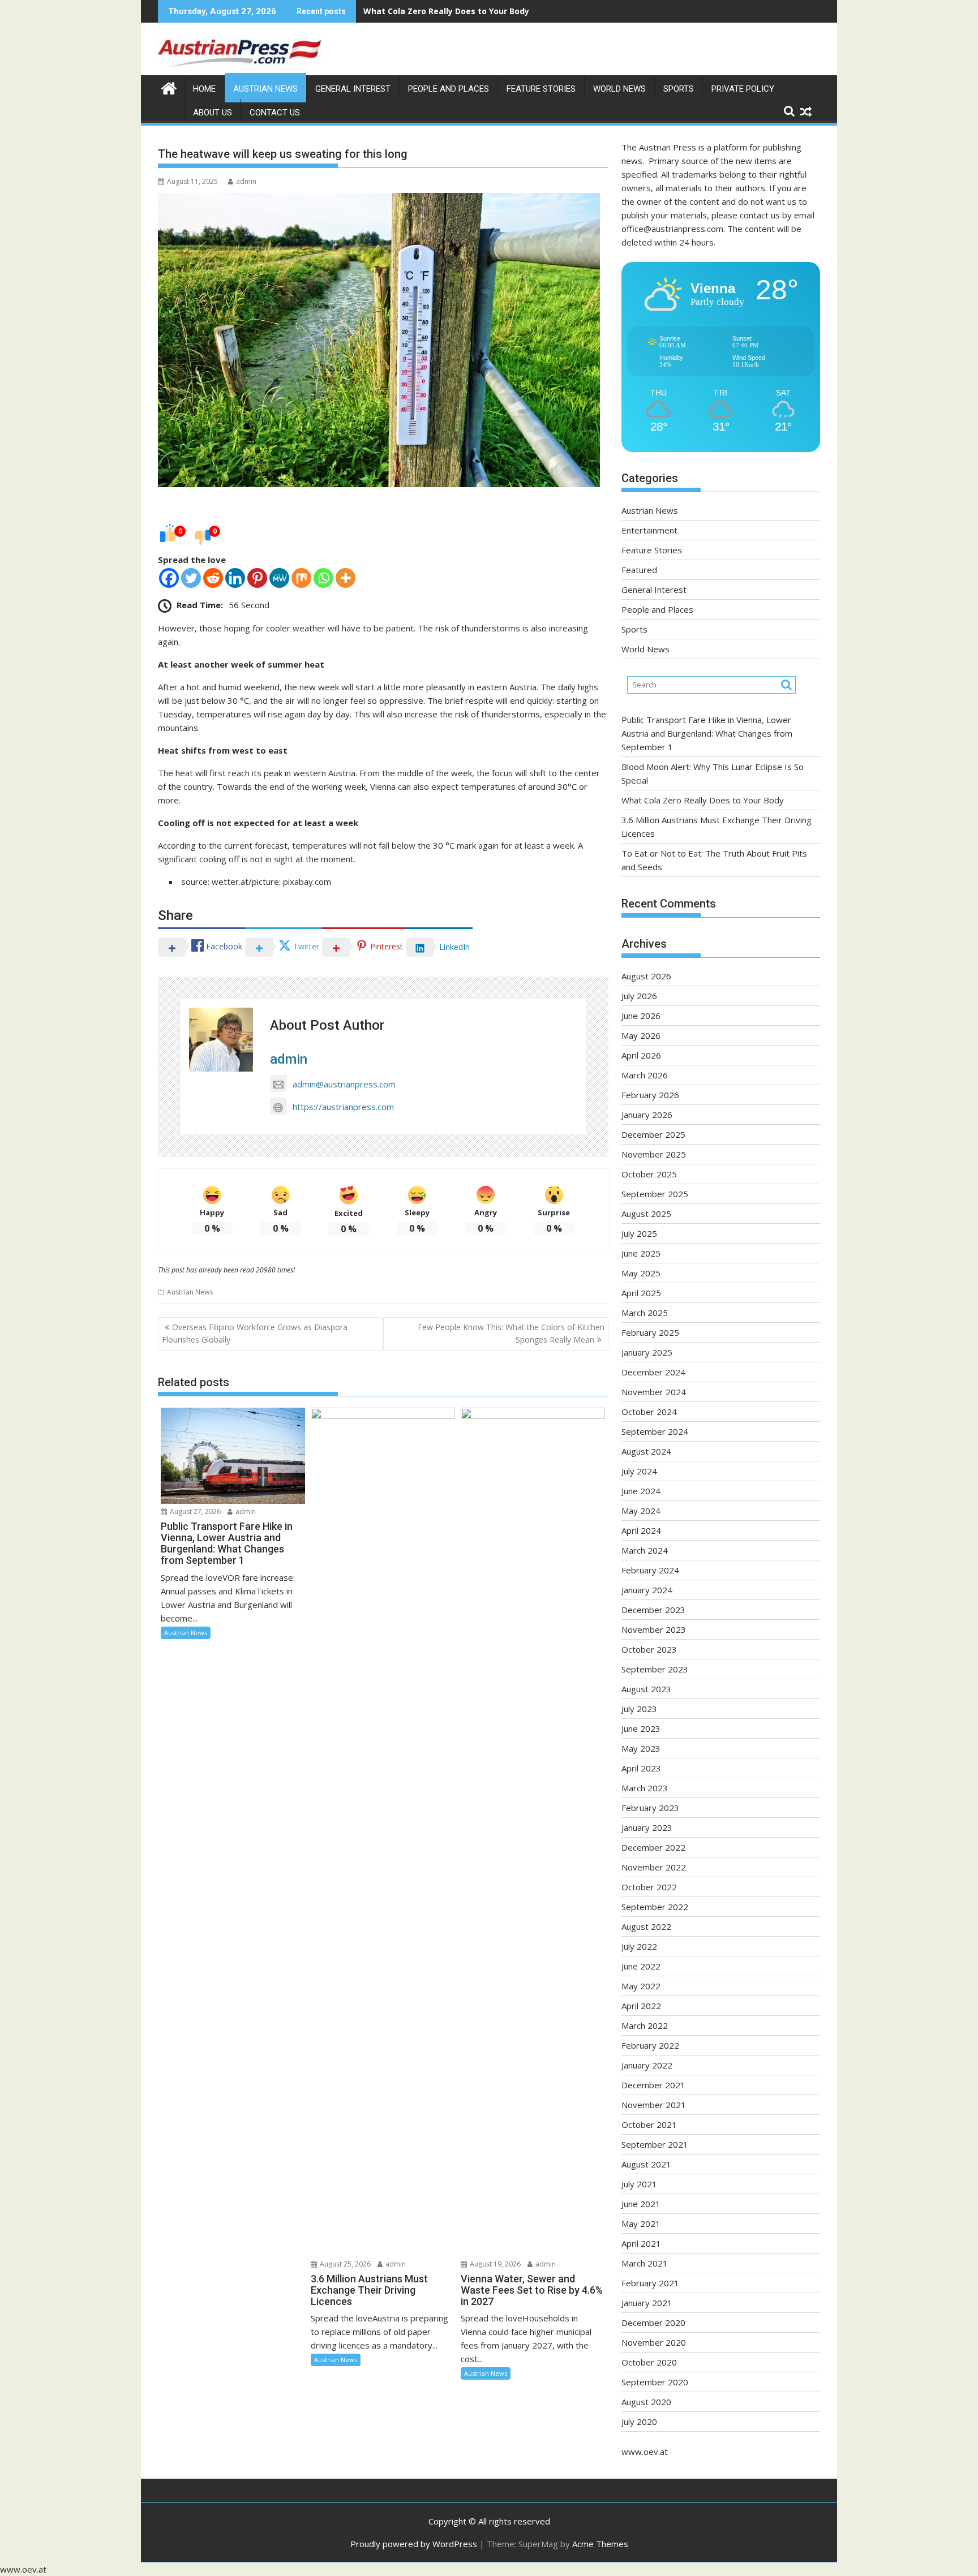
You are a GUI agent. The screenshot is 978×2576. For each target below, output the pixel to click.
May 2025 (641, 1273)
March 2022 (645, 2025)
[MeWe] (279, 578)
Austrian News (265, 89)
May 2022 (641, 1986)
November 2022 (654, 1867)
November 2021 (654, 2105)
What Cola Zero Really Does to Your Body (446, 11)
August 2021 (646, 2164)
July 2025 (639, 1233)
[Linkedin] (235, 578)
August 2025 (646, 1214)
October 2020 (649, 2362)
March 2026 (645, 1075)
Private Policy (743, 89)
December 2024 (653, 1372)
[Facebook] (169, 578)
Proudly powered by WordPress (414, 2544)
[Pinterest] (257, 578)
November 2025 (654, 1154)
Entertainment (649, 530)
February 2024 (650, 1570)
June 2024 (641, 1491)
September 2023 (655, 1669)
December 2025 (653, 1134)
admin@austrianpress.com (344, 1084)
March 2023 (645, 1788)
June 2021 (641, 2204)
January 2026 (647, 1115)
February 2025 (650, 1332)
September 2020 (655, 2382)
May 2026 (641, 1035)
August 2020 (646, 2402)
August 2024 (646, 1451)
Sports (679, 89)
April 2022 (641, 2006)
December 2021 (653, 2085)
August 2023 (646, 1689)
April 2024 (641, 1530)
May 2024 (641, 1511)
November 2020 (654, 2342)
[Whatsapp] (323, 578)
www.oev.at (645, 2452)
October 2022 (649, 1887)
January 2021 (647, 2303)
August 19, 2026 (494, 2264)
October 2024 (649, 1412)
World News (619, 89)
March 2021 (645, 2263)
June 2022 (641, 1966)
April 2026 (641, 1055)
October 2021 (649, 2125)
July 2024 (639, 1471)
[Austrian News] (169, 87)
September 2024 (655, 1431)
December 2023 (653, 1610)
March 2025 (645, 1313)
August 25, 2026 (344, 2264)
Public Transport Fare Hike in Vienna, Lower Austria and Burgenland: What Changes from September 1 (707, 733)
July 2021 (639, 2184)
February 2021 (650, 2283)
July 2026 (639, 996)
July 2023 (639, 1709)
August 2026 (646, 976)
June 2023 (641, 1728)
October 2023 (649, 1649)
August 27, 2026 (194, 1511)
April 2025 (641, 1293)
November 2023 (654, 1629)
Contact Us (275, 113)
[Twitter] (191, 578)
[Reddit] (213, 578)
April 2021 (641, 2243)
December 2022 (653, 1847)
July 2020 (639, 2422)
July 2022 (639, 1946)
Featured (639, 570)
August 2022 (646, 1926)
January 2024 (647, 1590)
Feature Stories (541, 89)
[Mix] (301, 578)
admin (246, 181)
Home (204, 89)
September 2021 (655, 2144)
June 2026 (641, 1016)
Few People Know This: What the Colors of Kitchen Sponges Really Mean (511, 1333)
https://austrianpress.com (343, 1107)
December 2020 (653, 2323)
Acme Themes (600, 2544)
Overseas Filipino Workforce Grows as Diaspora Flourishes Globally (255, 1333)
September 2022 (655, 1907)
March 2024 (645, 1550)
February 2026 (650, 1095)
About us (213, 113)
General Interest (353, 89)
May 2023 (641, 1748)
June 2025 (641, 1253)
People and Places (449, 89)
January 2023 (647, 1827)
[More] (346, 578)
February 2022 (650, 2045)
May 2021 (641, 2224)
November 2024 (654, 1392)
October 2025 (649, 1174)
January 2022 (647, 2065)
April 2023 (641, 1768)
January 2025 (647, 1352)
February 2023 (650, 1808)
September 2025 (655, 1194)
